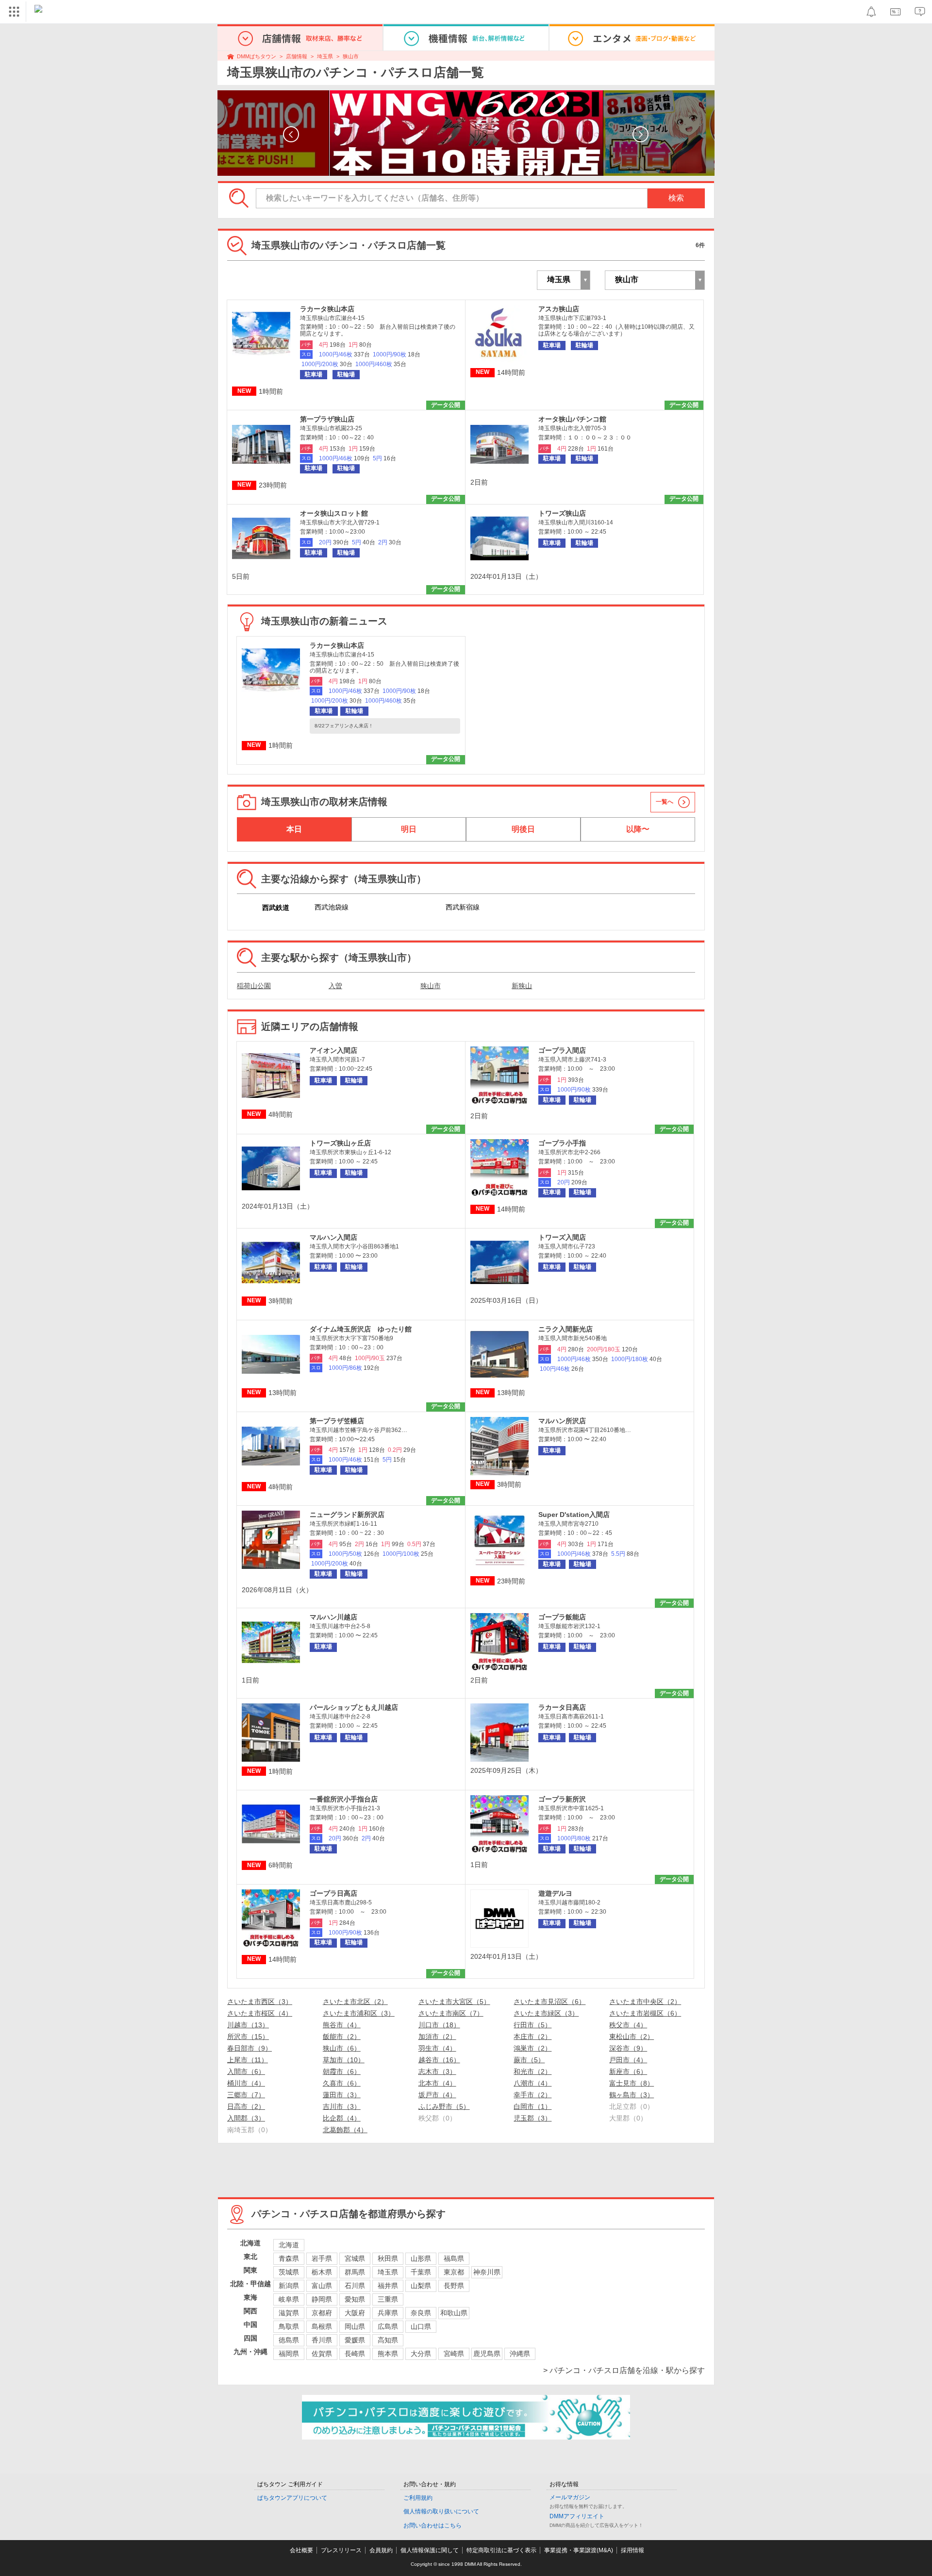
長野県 (454, 2286)
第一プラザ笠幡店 (337, 1421)
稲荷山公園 (254, 986)
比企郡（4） (342, 2118)
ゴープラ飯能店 (562, 1617)
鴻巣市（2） (533, 2048)
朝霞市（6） (342, 2071)
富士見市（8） (632, 2083)
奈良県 (421, 2313)
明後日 (523, 829)
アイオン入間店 (333, 1050)
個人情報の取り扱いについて (441, 2511)
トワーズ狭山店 (562, 513)
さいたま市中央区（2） (645, 2002)
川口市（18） (439, 2025)
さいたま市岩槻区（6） (645, 2013)
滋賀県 (289, 2313)
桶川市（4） (246, 2083)
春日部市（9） (250, 2048)
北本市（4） (437, 2083)
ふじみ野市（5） (444, 2106)
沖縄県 (520, 2354)
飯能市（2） (342, 2037)
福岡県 (289, 2354)
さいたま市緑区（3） (546, 2013)
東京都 (454, 2272)
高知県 (388, 2340)
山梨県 (421, 2286)
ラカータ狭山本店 (327, 309)
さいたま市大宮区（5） (454, 2002)
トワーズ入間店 (562, 1237)
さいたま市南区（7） (451, 2013)
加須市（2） (437, 2037)
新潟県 (289, 2286)
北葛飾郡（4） (345, 2130)
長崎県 (355, 2354)
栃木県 (322, 2272)
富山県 (322, 2286)
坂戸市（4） (437, 2095)
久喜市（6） (342, 2083)
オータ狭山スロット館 (334, 513)
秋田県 (388, 2258)
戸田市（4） (628, 2060)
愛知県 (355, 2299)
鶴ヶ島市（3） (632, 2095)
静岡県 (322, 2299)
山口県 (421, 2326)
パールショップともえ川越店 (354, 1707)
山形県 (421, 2258)
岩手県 (322, 2258)
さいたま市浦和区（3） (359, 2013)
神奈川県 (487, 2272)
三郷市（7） (246, 2095)
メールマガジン (570, 2497)
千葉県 (421, 2272)
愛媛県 (355, 2340)
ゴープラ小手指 (562, 1143)
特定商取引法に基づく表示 (501, 2550)
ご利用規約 (418, 2498)
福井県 (388, 2286)
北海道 (289, 2245)
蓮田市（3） (342, 2095)
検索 (676, 198)
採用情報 (632, 2550)
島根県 (322, 2326)
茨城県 (289, 2272)
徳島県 (289, 2340)
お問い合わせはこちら (433, 2525)
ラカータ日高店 (562, 1707)
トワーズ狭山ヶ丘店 (340, 1143)
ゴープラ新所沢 (562, 1799)
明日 (409, 829)
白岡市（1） (533, 2106)
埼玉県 (325, 56)
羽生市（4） (437, 2048)
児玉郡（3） (533, 2118)
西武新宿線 (463, 907)
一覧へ (665, 802)
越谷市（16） (439, 2060)
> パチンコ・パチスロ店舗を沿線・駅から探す (624, 2370)
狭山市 (351, 56)
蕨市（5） (529, 2060)
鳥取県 (289, 2326)
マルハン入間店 (333, 1237)
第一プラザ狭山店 (327, 419)
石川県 (355, 2286)
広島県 (388, 2326)
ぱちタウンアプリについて (292, 2498)
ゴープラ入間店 (562, 1050)
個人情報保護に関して (430, 2550)
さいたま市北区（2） (355, 2002)
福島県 (454, 2258)
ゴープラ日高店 (333, 1893)
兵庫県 (388, 2313)
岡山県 (355, 2326)
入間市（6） (246, 2071)
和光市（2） (533, 2071)
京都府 (322, 2313)
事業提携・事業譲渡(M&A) (579, 2550)
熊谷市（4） (342, 2025)
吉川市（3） (342, 2106)
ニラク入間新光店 (566, 1329)
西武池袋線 (332, 907)
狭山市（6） (342, 2048)
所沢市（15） (248, 2037)
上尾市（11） (248, 2060)
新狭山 (522, 986)
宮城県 (355, 2258)
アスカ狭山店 (559, 309)
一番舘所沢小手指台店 (344, 1799)
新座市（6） (628, 2071)
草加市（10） (344, 2060)
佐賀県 (322, 2354)
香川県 (322, 2340)
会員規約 (381, 2550)
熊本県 (388, 2354)
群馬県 (355, 2272)
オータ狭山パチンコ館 (572, 419)
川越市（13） (248, 2025)
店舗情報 (297, 56)
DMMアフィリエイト (577, 2516)
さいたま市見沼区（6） (549, 2002)
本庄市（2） (533, 2037)
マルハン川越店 (333, 1617)
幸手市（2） (533, 2095)
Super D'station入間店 (574, 1515)
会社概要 (301, 2550)
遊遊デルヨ (555, 1893)
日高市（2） (246, 2106)
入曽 (335, 986)
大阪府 (355, 2313)
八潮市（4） (533, 2083)
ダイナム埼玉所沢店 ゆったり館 (361, 1329)
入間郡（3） (246, 2118)
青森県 (289, 2258)
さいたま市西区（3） (260, 2002)
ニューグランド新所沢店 (347, 1515)
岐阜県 (289, 2299)
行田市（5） (533, 2025)
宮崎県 (454, 2354)
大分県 (421, 2354)
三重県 (388, 2299)
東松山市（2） (632, 2037)
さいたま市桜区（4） (260, 2013)
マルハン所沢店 (562, 1421)
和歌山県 (454, 2313)
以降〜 (638, 829)
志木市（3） (437, 2071)
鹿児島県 (487, 2354)
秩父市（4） (628, 2025)
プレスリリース (341, 2550)
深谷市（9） (628, 2048)
